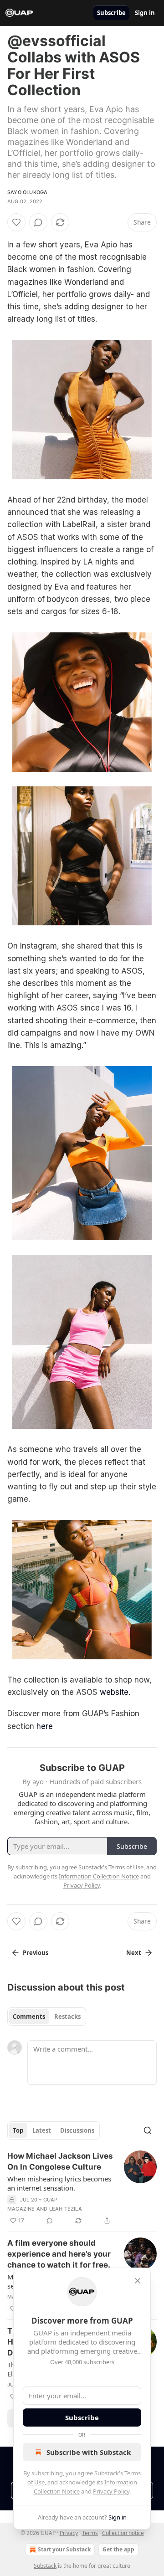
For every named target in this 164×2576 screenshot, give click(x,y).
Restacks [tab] (67, 2017)
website (114, 1692)
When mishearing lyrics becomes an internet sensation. (59, 2183)
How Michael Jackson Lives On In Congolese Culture (60, 2161)
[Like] (16, 222)
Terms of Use (126, 1867)
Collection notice (123, 2533)
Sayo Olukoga (27, 192)
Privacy (69, 2533)
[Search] (148, 2130)
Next (134, 1953)
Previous (36, 1953)
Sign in (145, 13)
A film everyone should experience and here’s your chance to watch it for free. (59, 2254)
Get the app (118, 2549)
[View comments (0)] (38, 222)
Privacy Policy (111, 2491)
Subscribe (111, 13)
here (45, 1726)
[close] (138, 2281)
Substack (45, 2566)
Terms (90, 2533)
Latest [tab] (42, 2130)
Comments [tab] (29, 2017)
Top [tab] (18, 2130)
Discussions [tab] (77, 2130)
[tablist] (47, 2017)
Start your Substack (64, 2549)
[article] (82, 2188)
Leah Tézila (66, 2209)
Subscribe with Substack (89, 2452)
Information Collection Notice (99, 1876)
